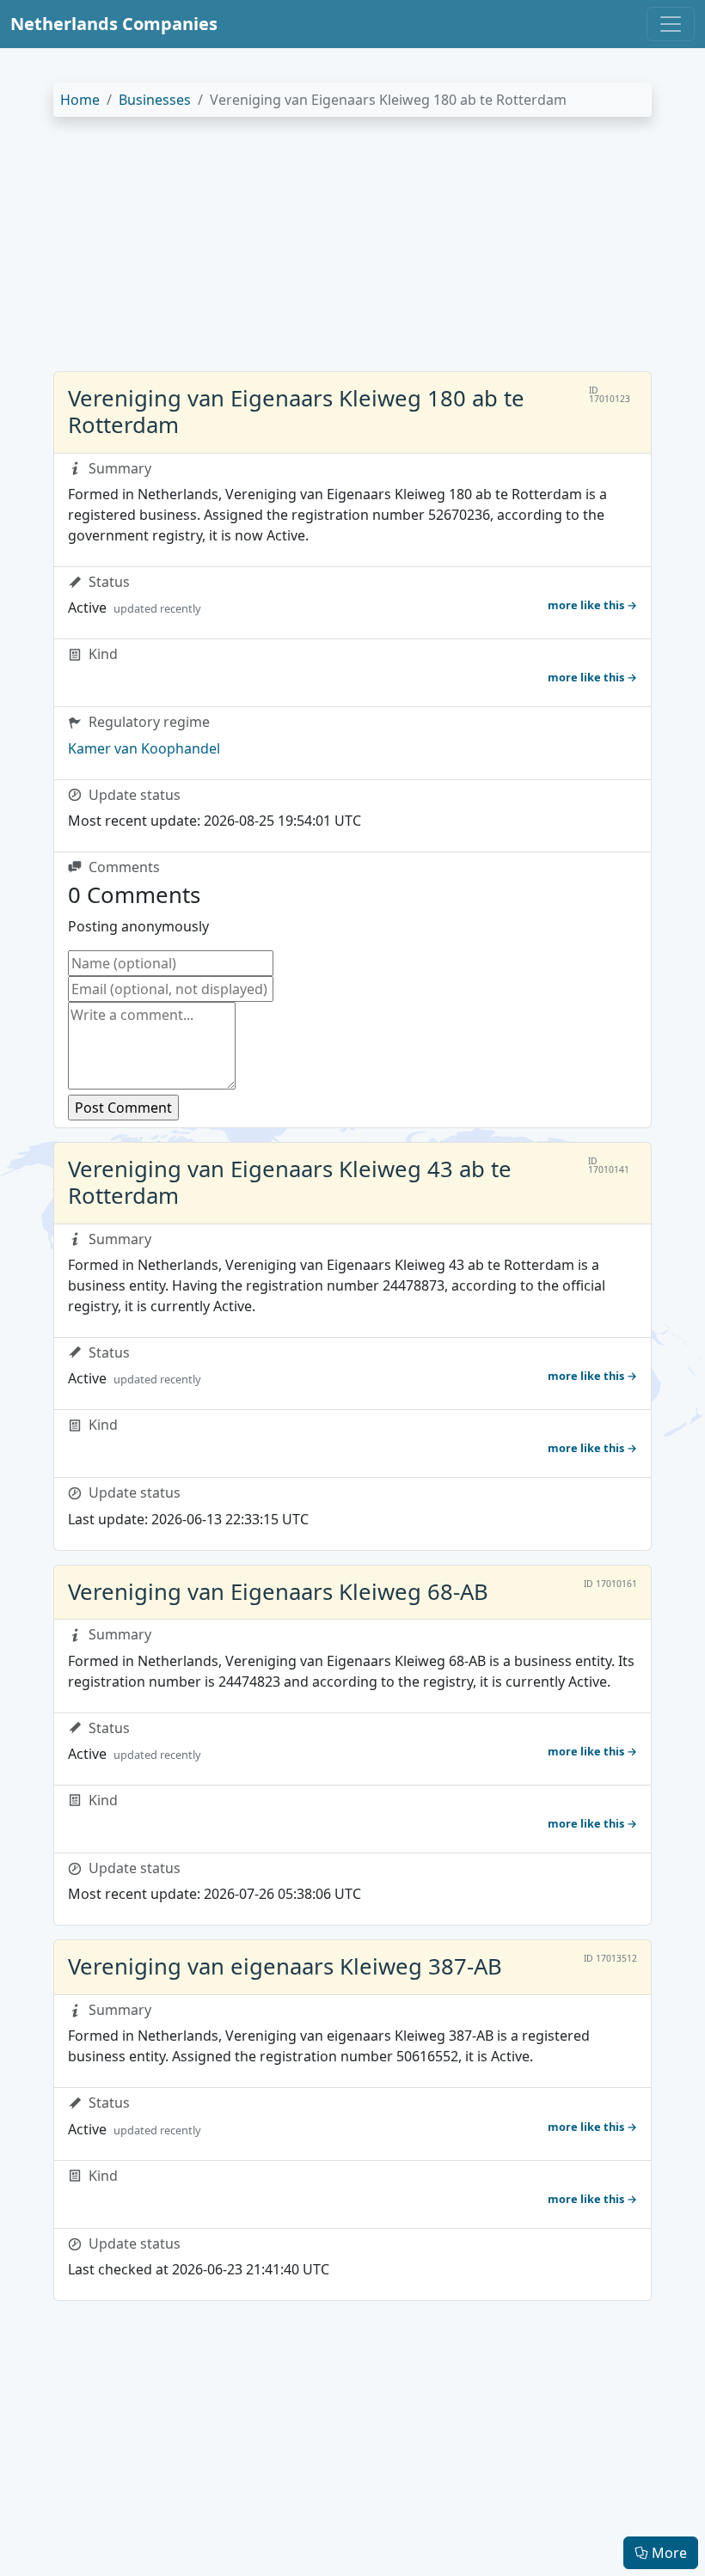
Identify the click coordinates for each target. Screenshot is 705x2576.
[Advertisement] (352, 251)
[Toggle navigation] (671, 24)
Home (80, 100)
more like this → (592, 605)
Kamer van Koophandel (144, 748)
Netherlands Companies (114, 24)
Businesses (155, 100)
